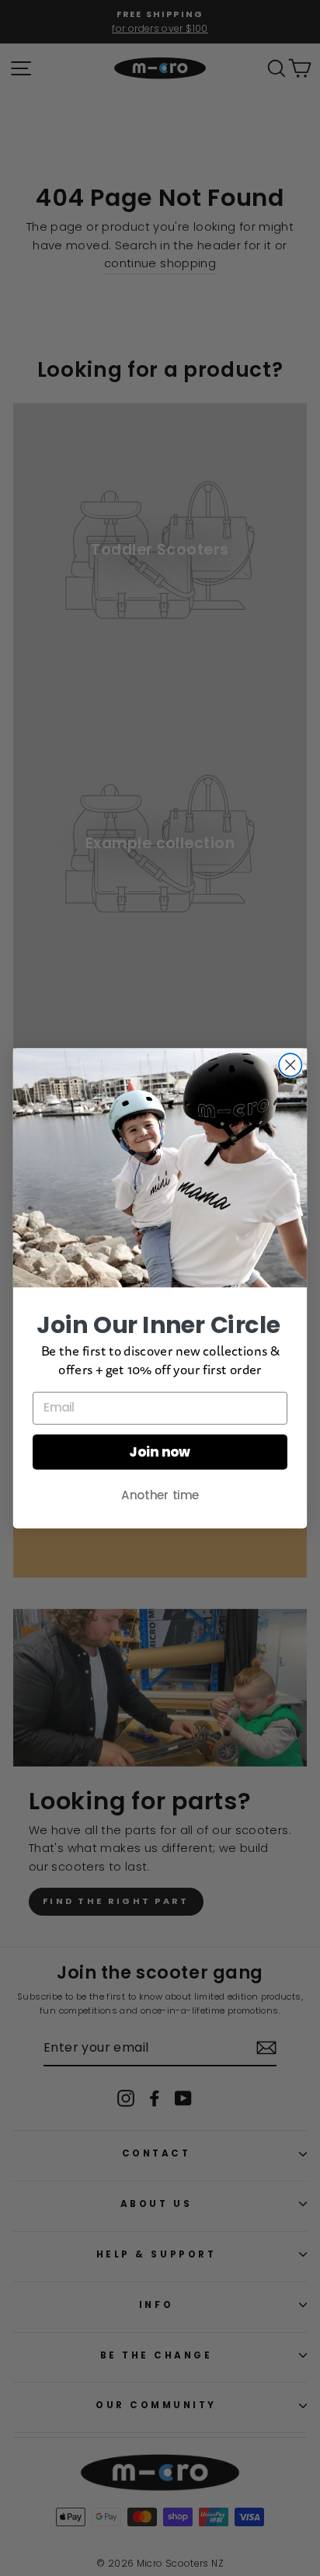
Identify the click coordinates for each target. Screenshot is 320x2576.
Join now (160, 1452)
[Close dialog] (290, 1065)
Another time (160, 1495)
